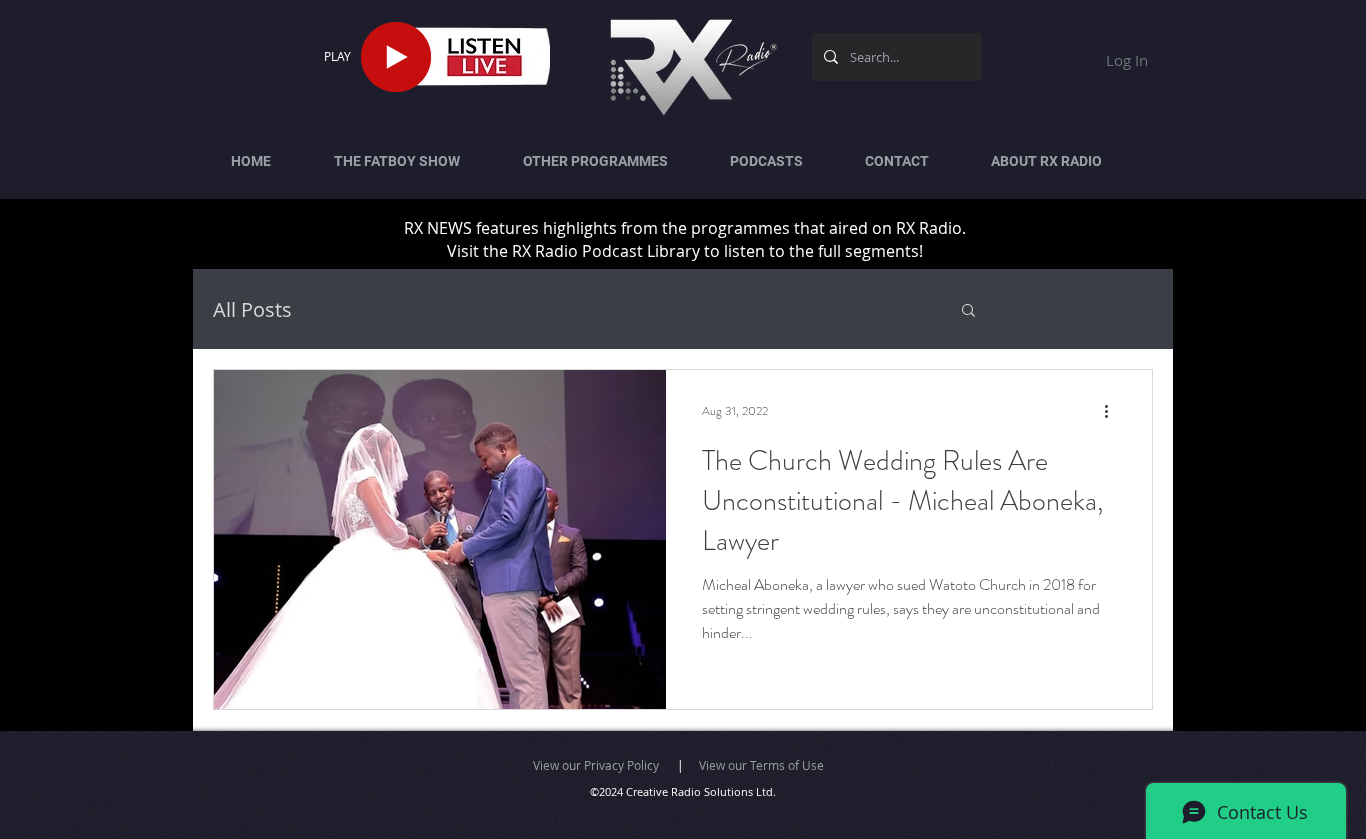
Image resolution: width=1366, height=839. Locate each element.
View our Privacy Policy (596, 765)
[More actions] (1113, 411)
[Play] (396, 57)
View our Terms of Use (761, 765)
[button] (968, 311)
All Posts (252, 309)
